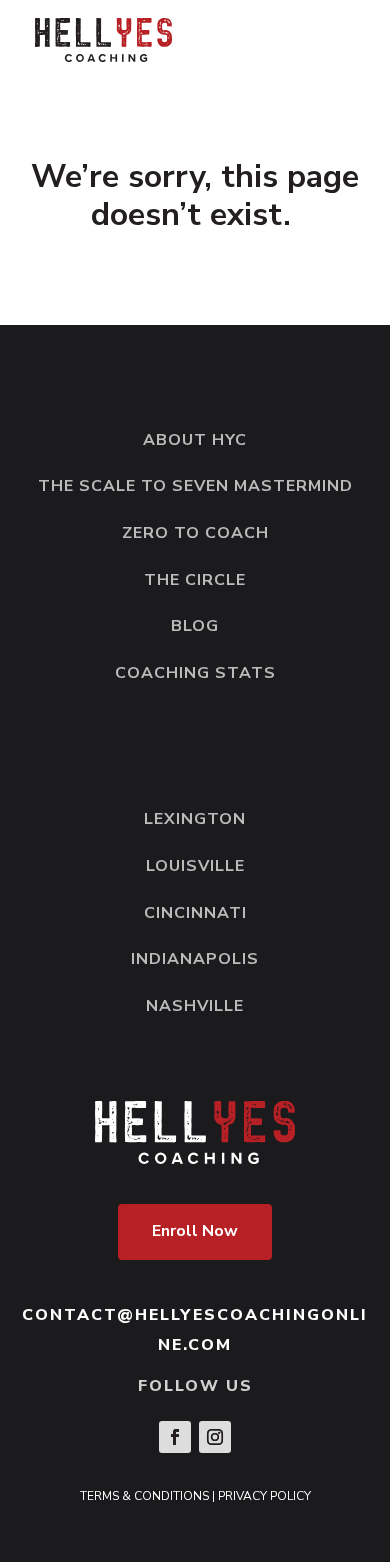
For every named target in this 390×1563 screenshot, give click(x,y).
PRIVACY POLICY (264, 1496)
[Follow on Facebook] (175, 1437)
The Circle (195, 580)
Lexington (195, 819)
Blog (195, 626)
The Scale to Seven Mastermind (195, 486)
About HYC (195, 440)
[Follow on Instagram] (215, 1437)
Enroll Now (195, 1231)
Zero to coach (195, 533)
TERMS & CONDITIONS (144, 1496)
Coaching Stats (195, 673)
